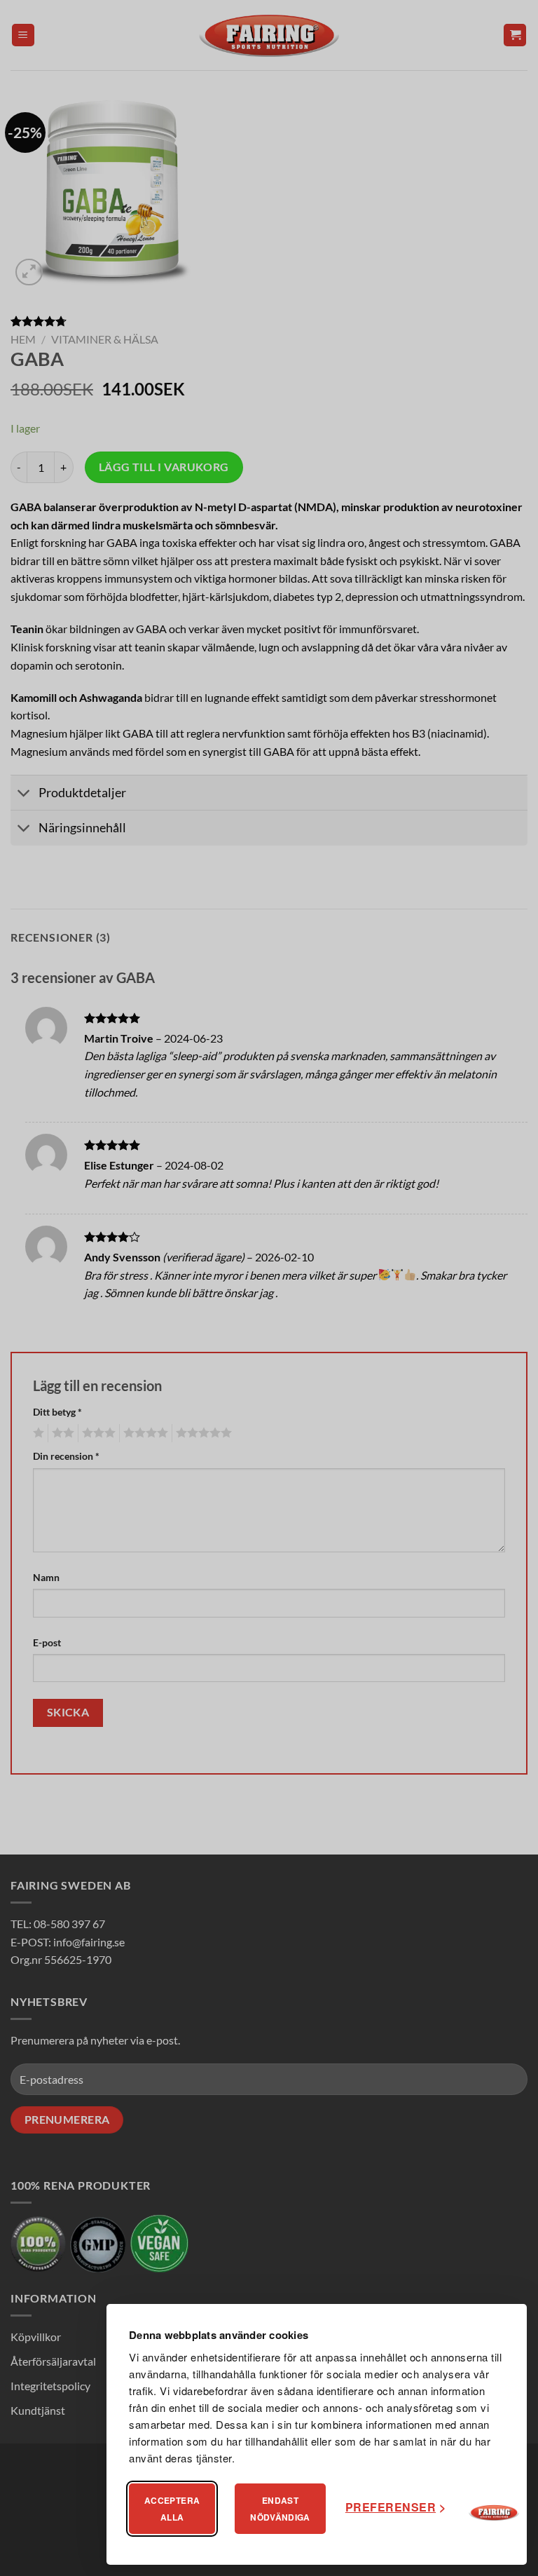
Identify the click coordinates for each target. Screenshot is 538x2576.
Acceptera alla (172, 2509)
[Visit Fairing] (494, 2513)
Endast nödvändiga (280, 2509)
